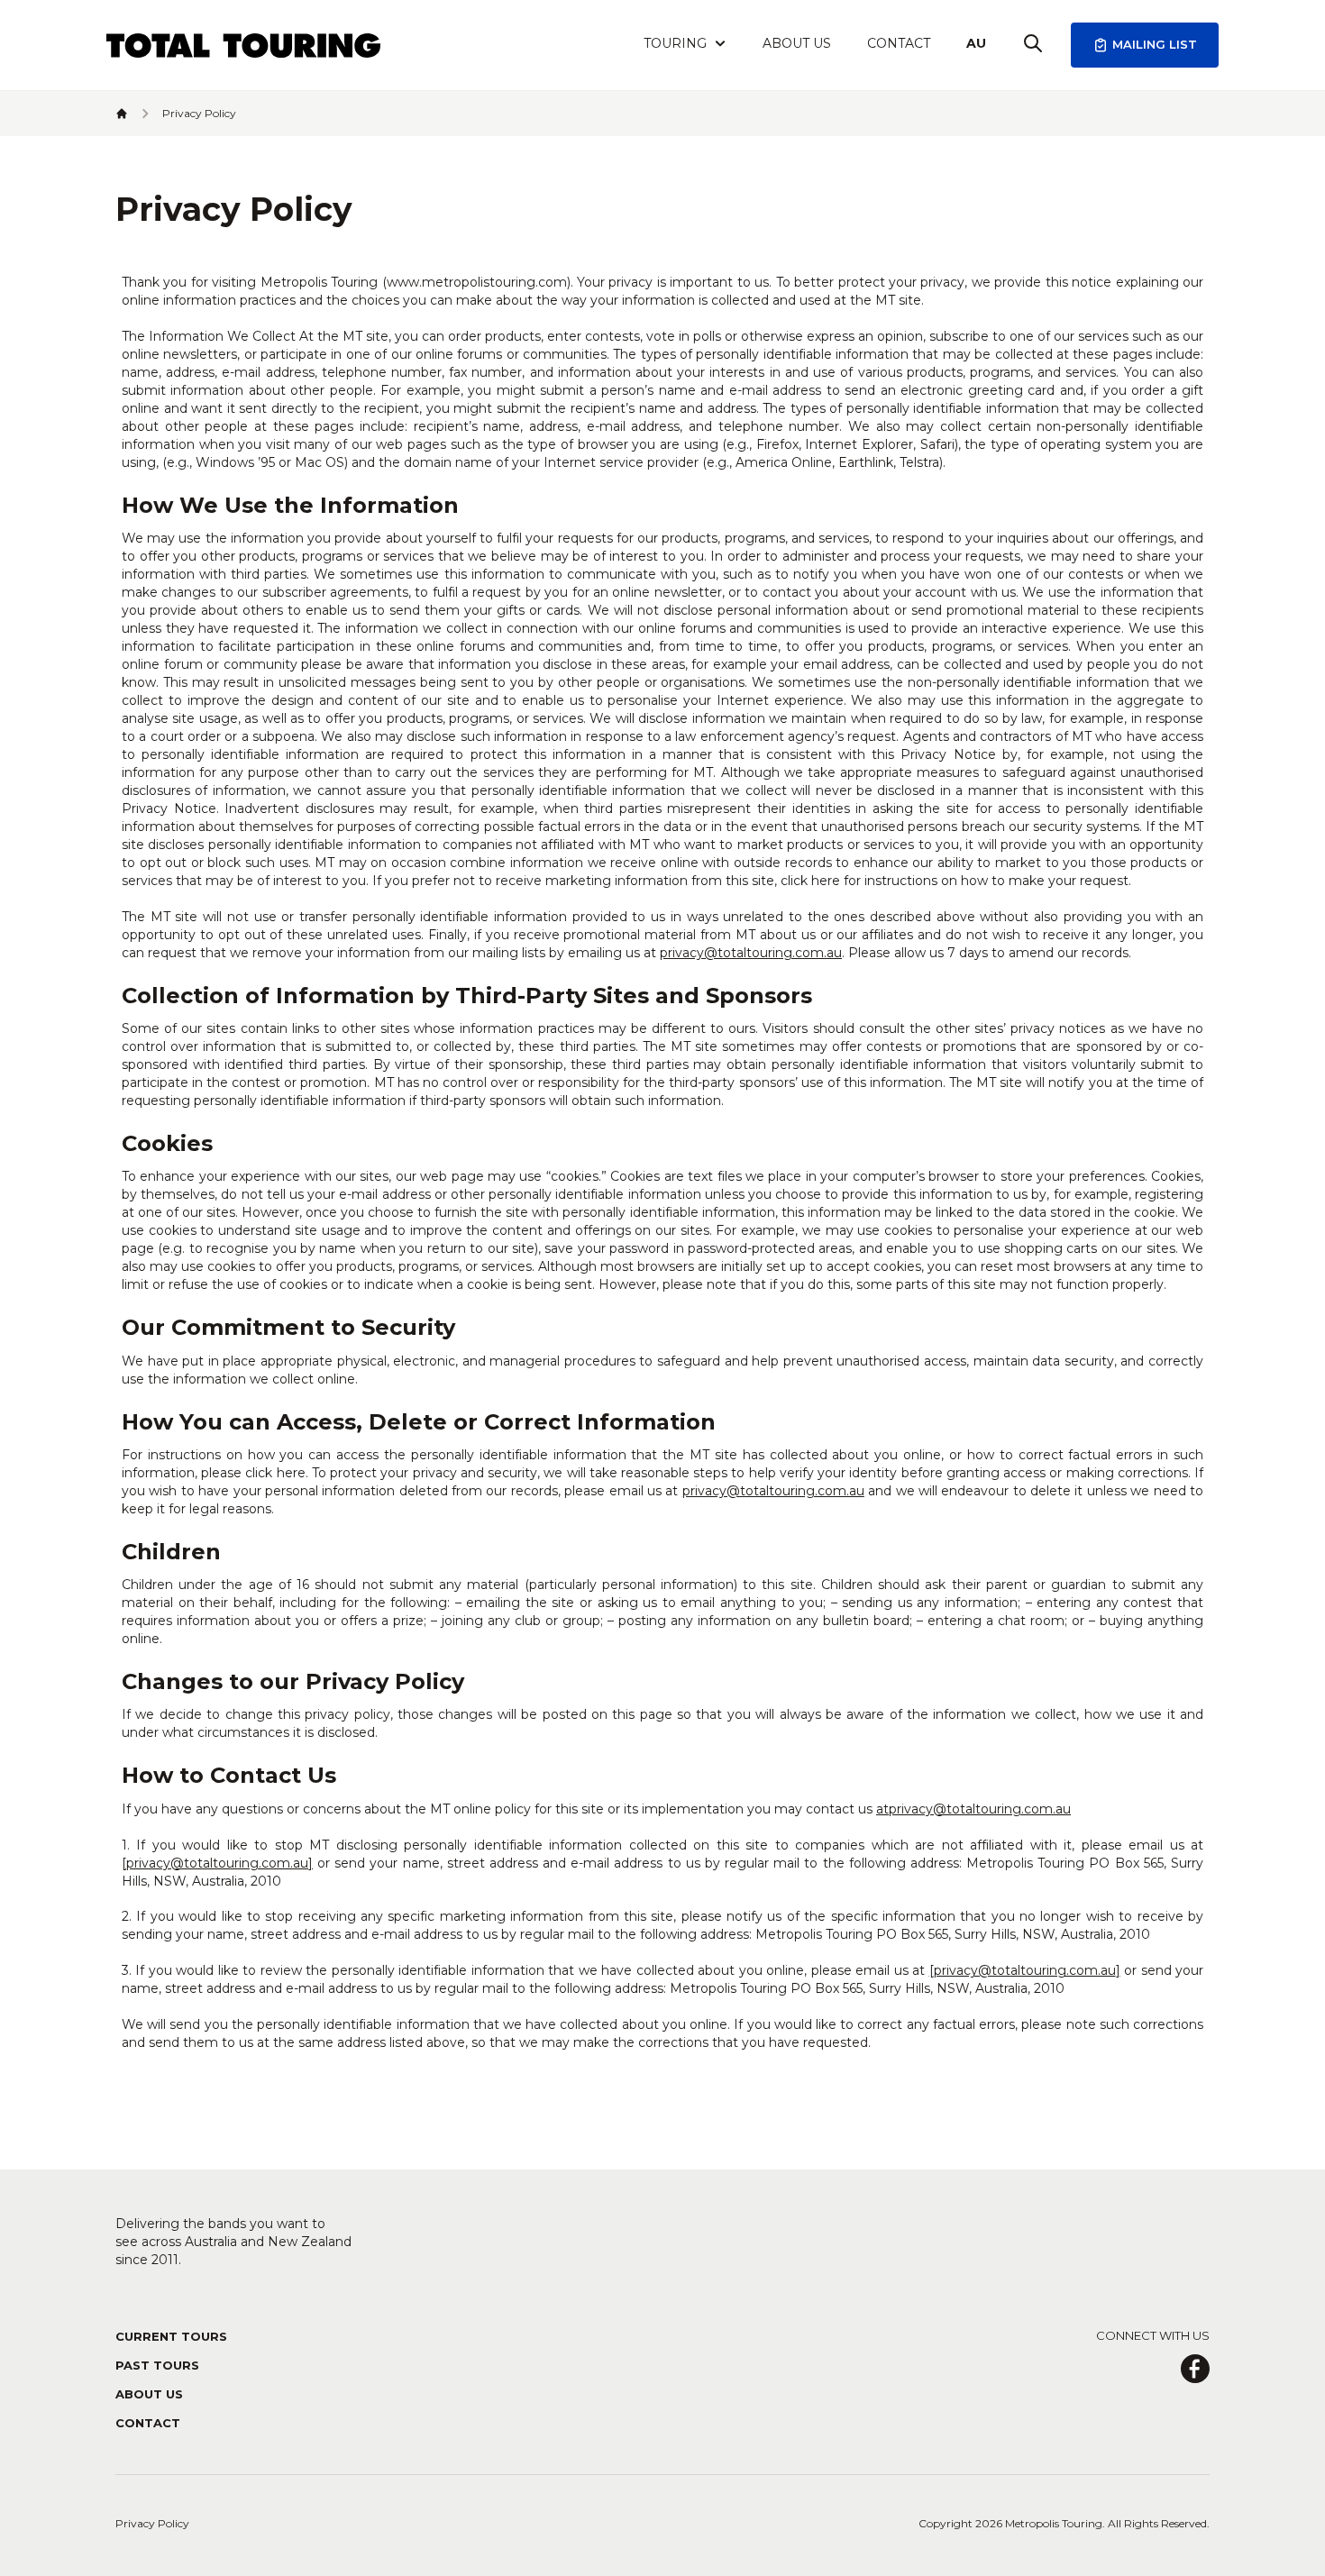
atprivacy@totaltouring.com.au (973, 1809)
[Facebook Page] (1195, 2369)
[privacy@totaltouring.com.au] (217, 1863)
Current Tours (171, 2336)
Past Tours (157, 2365)
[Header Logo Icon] (243, 46)
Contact (899, 43)
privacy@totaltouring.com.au (751, 953)
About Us (797, 43)
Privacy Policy (152, 2523)
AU (976, 43)
